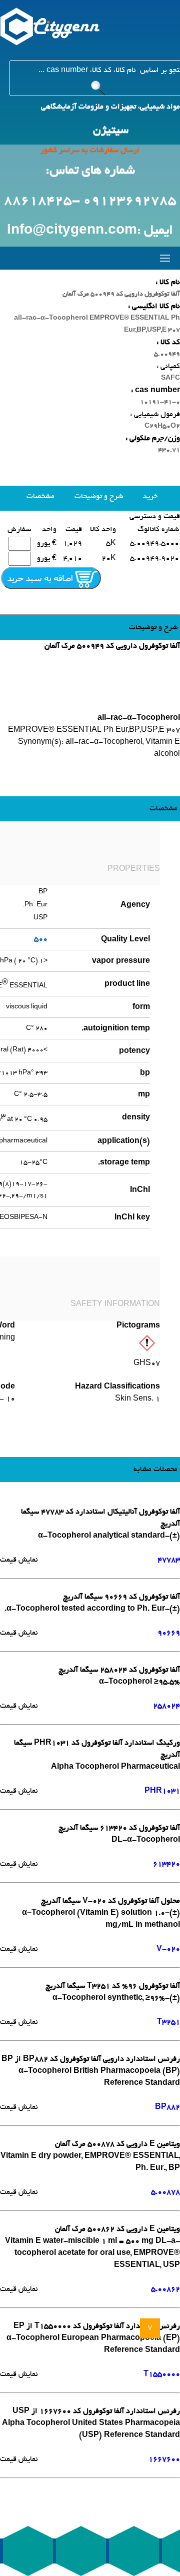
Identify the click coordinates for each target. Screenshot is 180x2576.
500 (41, 939)
